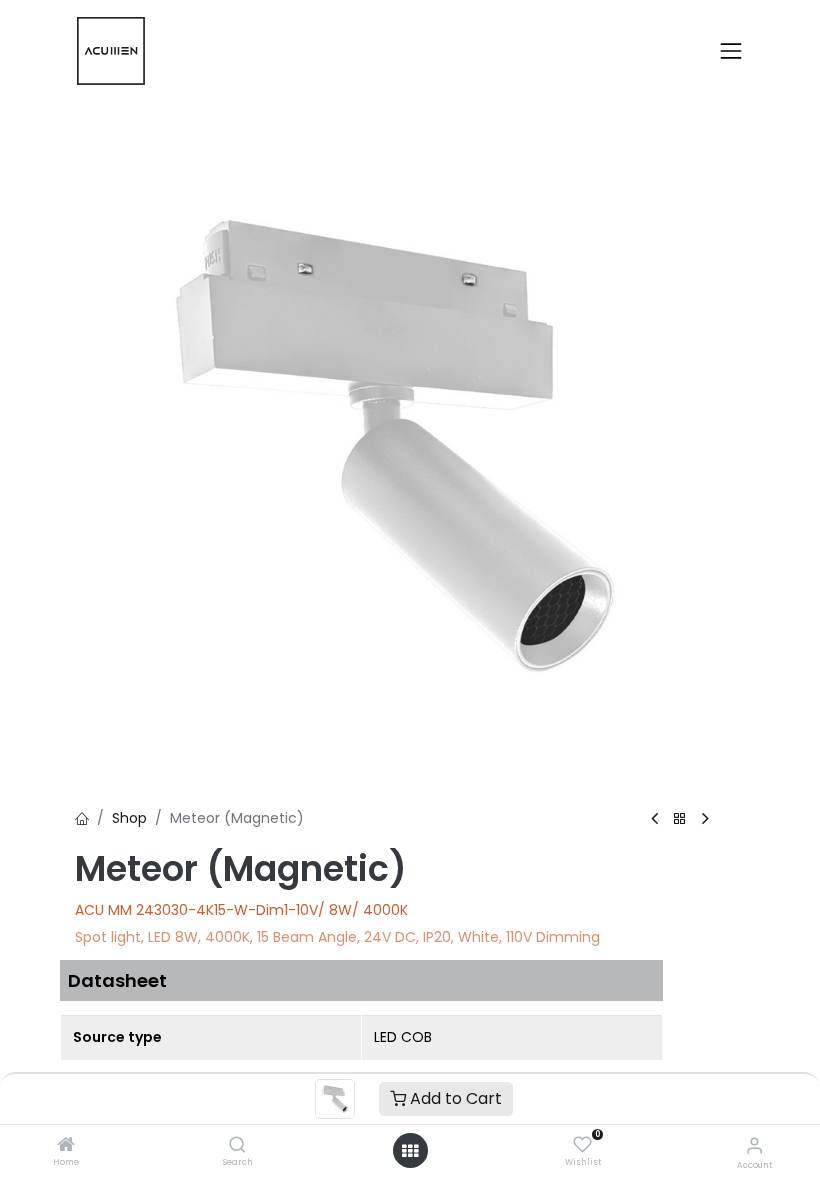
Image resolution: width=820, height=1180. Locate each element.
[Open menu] (410, 1151)
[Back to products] (680, 819)
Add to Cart (454, 1098)
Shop (129, 818)
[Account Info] (754, 1145)
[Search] (237, 1146)
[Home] (66, 1146)
